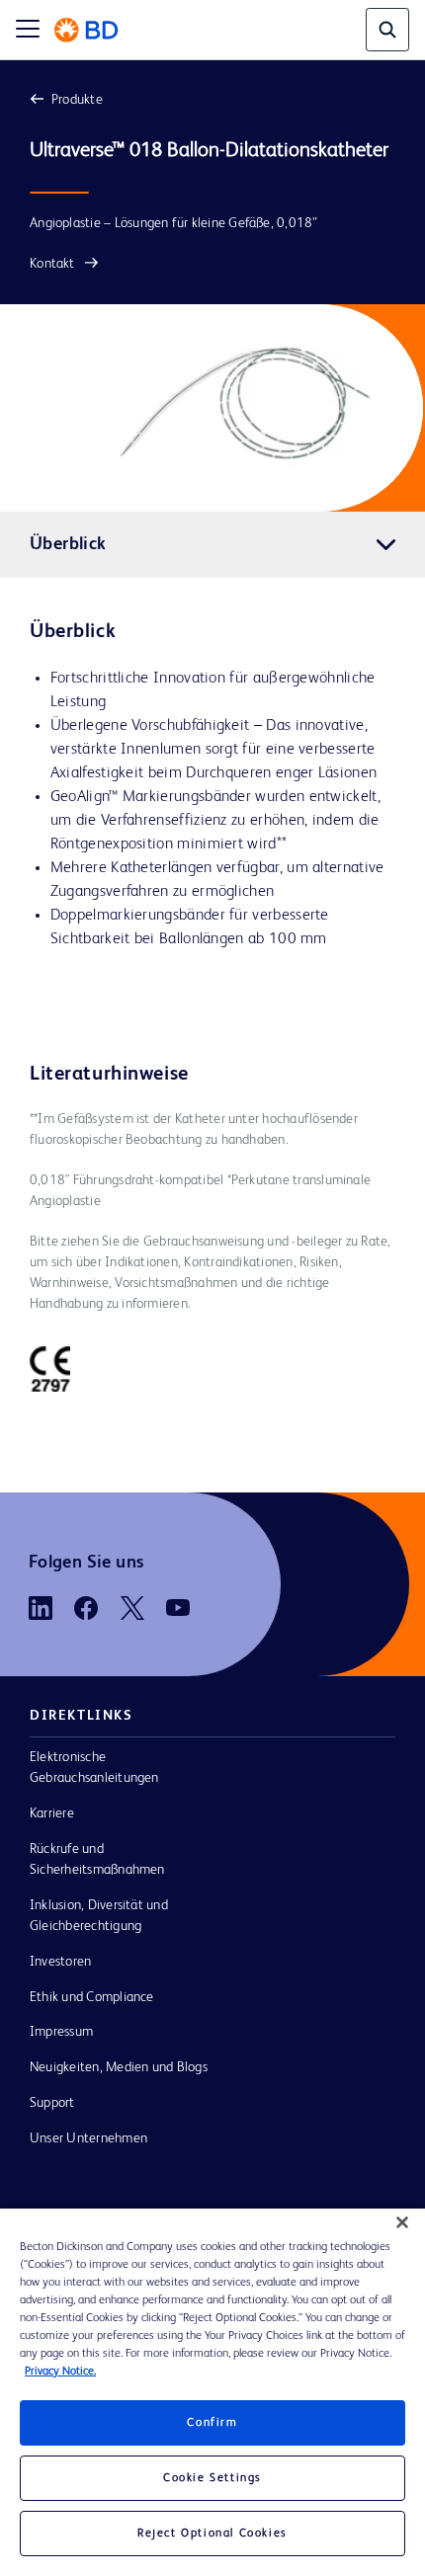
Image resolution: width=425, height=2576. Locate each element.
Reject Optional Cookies (212, 2534)
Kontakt (52, 264)
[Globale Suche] (387, 30)
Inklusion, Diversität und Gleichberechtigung (99, 1916)
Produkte (77, 100)
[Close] (402, 2222)
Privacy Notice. (60, 2372)
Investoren (60, 1962)
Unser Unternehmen (88, 2138)
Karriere (52, 1813)
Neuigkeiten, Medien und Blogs (119, 2067)
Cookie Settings (212, 2478)
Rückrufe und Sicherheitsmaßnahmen (97, 1859)
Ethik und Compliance (92, 1997)
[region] (212, 2392)
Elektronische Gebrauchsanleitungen (94, 1768)
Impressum (61, 2032)
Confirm (212, 2423)
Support (52, 2103)
